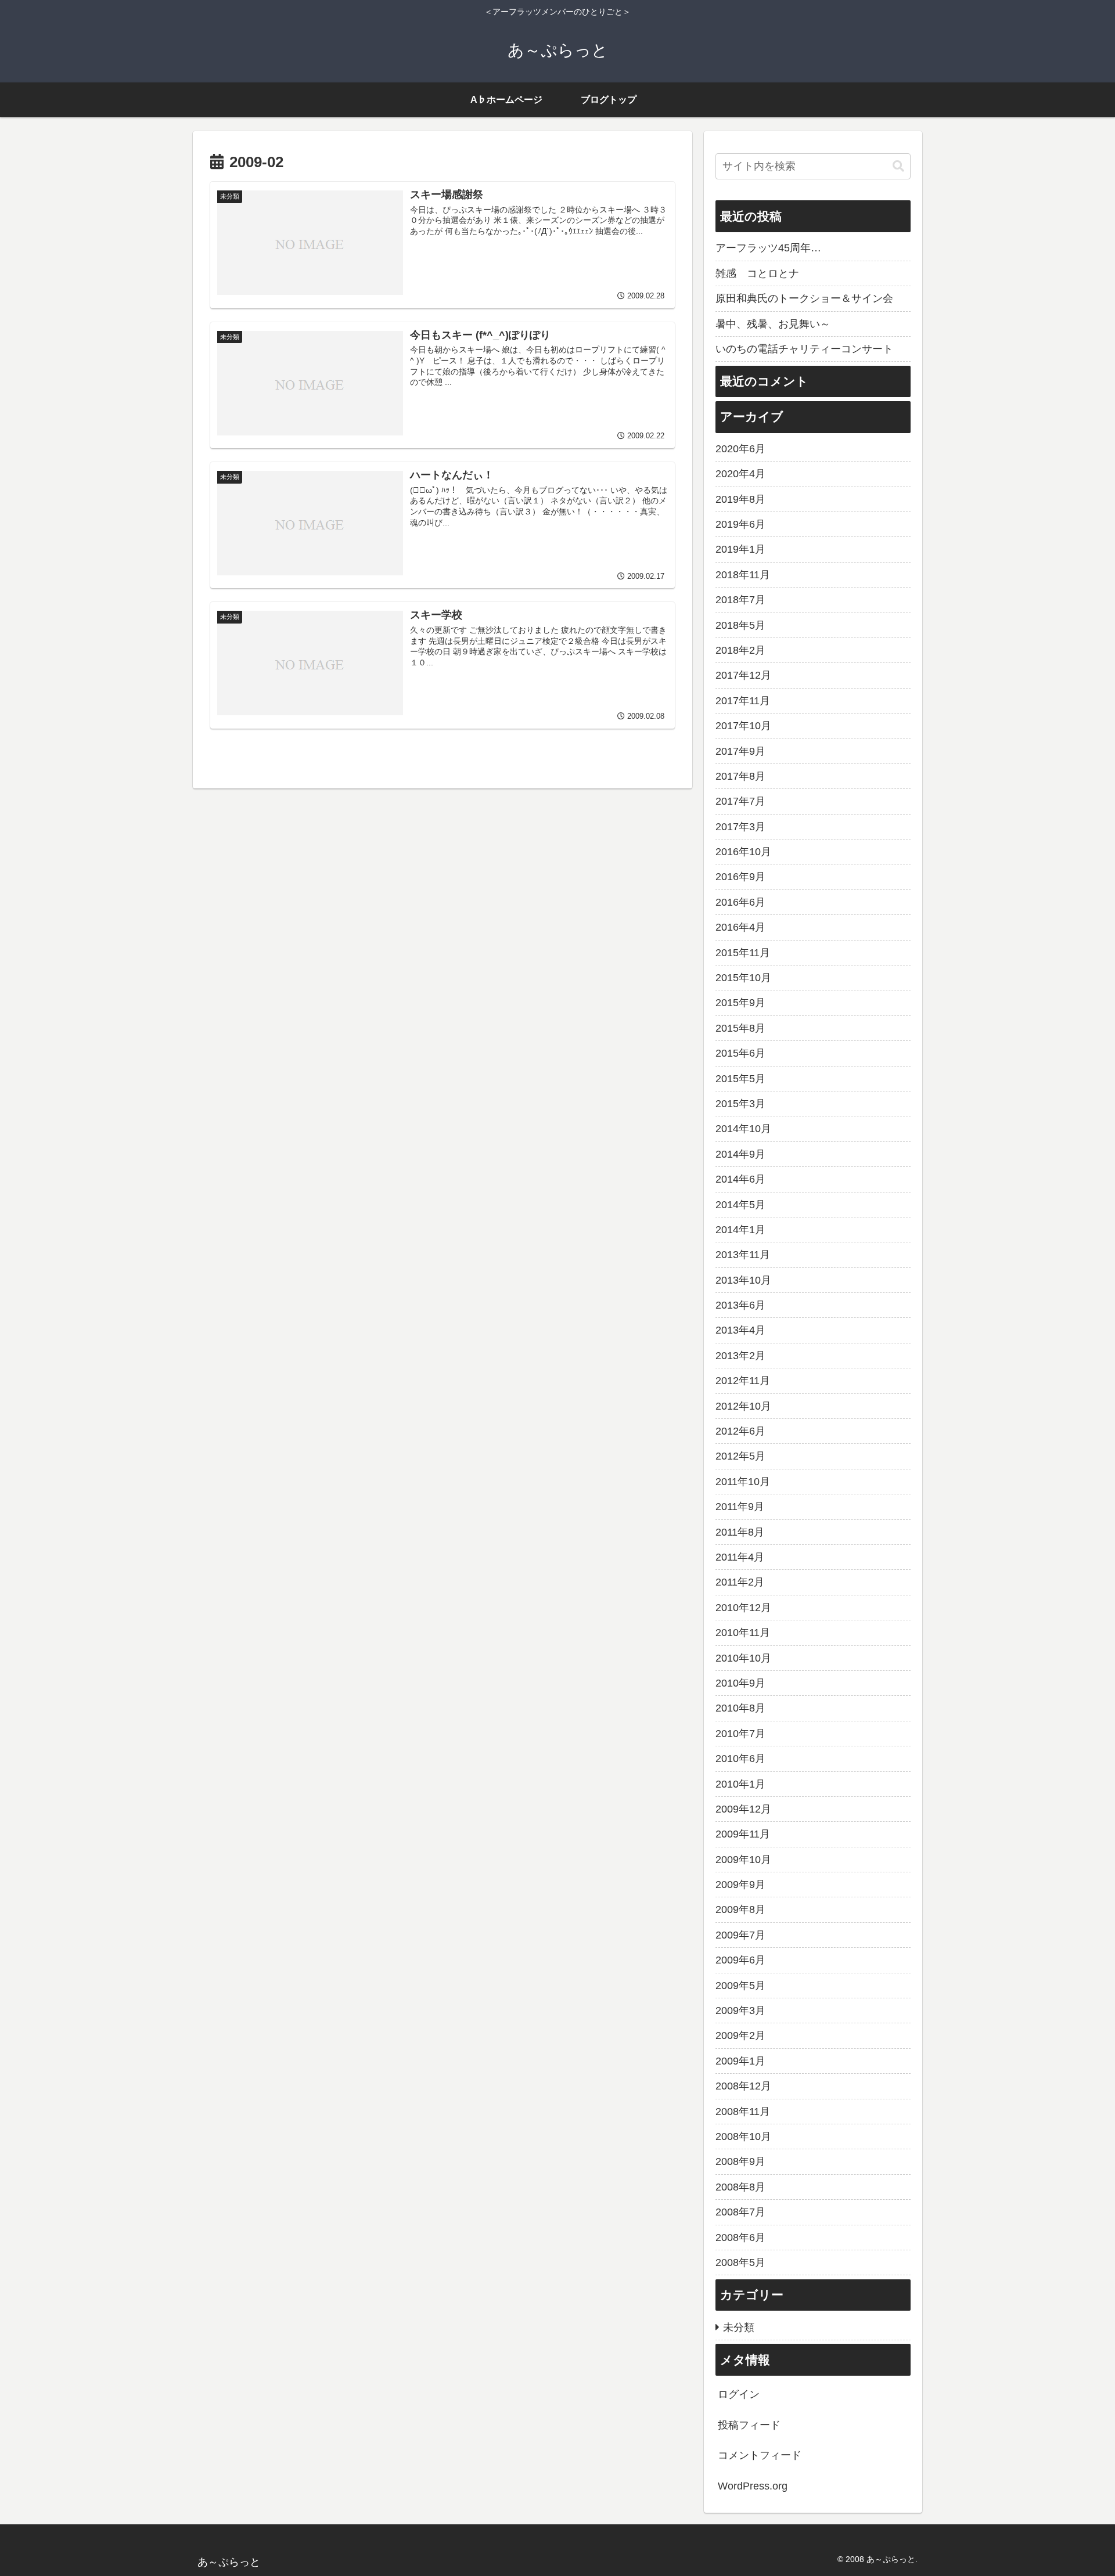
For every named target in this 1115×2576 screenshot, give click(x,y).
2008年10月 (743, 2137)
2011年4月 (740, 1557)
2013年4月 (740, 1330)
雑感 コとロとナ (757, 273)
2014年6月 (740, 1179)
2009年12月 (743, 1809)
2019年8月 (740, 499)
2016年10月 (743, 852)
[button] (898, 166)
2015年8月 (740, 1028)
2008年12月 (743, 2086)
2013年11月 (743, 1255)
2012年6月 (740, 1431)
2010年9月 (740, 1683)
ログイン (739, 2394)
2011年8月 (740, 1532)
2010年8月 (740, 1708)
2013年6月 (740, 1305)
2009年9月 (740, 1885)
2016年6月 (740, 902)
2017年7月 (740, 801)
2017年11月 (743, 701)
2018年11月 (743, 575)
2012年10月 (743, 1406)
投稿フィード (749, 2425)
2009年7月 (740, 1935)
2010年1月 (740, 1784)
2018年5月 (740, 625)
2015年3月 (740, 1104)
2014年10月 (743, 1129)
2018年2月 (740, 650)
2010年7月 (740, 1734)
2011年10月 (743, 1482)
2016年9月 (740, 877)
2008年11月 (743, 2112)
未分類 (739, 2328)
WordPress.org (753, 2486)
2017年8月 (740, 776)
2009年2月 (740, 2035)
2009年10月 (743, 1860)
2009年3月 (740, 2011)
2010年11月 (743, 1633)
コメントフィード (760, 2455)
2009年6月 (740, 1960)
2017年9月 (740, 751)
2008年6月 (740, 2238)
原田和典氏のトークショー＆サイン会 (804, 298)
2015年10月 (743, 978)
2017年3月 (740, 827)
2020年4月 (740, 474)
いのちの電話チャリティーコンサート (804, 349)
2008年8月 (740, 2187)
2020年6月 (740, 449)
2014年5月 (740, 1205)
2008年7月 (740, 2212)
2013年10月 (743, 1280)
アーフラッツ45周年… (768, 248)
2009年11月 (743, 1834)
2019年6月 (740, 524)
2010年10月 (743, 1658)
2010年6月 (740, 1759)
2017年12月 (743, 675)
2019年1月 (740, 549)
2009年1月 (740, 2061)
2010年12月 (743, 1608)
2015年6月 (740, 1053)
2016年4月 (740, 927)
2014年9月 (740, 1154)
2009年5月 (740, 1986)
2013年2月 (740, 1356)
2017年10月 (743, 726)
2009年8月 (740, 1910)
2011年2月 (740, 1582)
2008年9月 (740, 2161)
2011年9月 (740, 1507)
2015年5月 (740, 1079)
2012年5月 (740, 1456)
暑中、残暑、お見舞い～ (773, 324)
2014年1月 (740, 1230)
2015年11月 (743, 953)
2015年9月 (740, 1003)
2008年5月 (740, 2262)
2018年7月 (740, 600)
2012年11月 (743, 1381)
